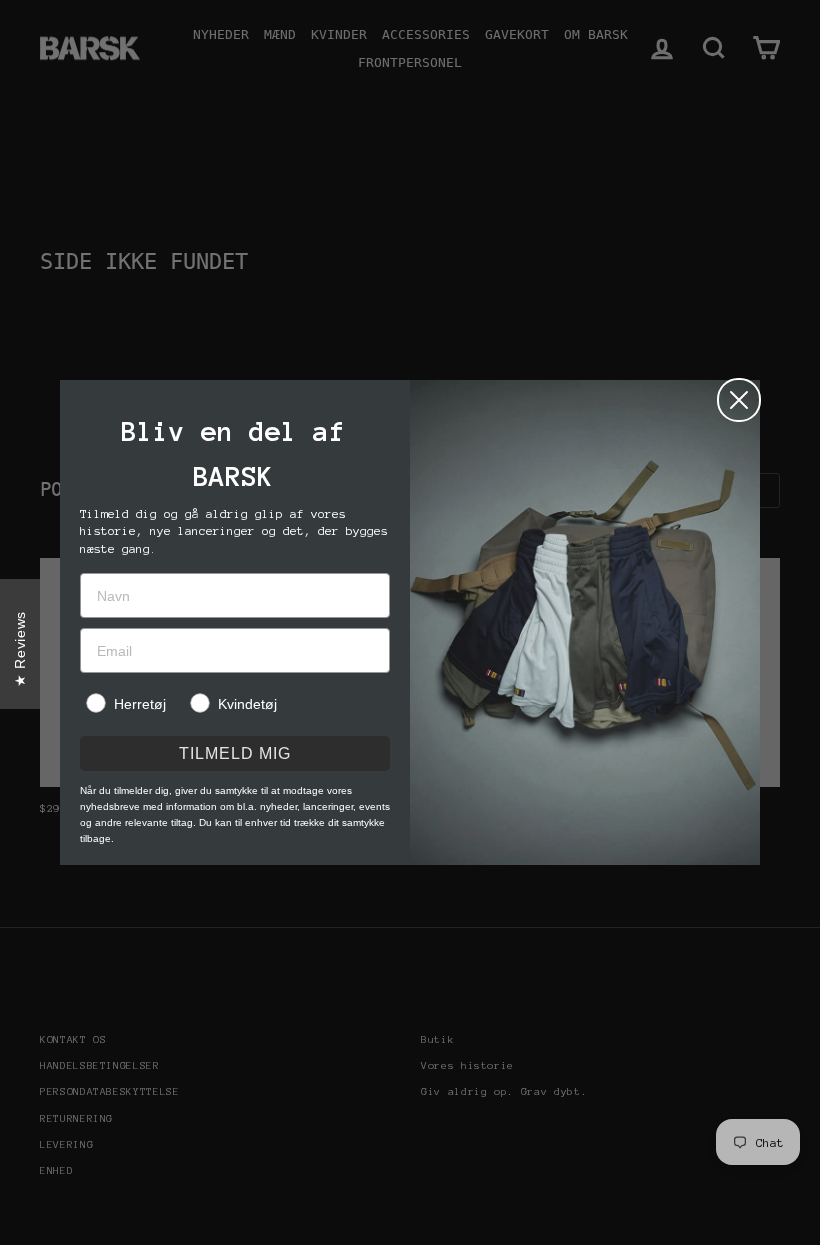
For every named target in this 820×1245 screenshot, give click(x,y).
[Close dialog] (739, 400)
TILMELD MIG (235, 753)
